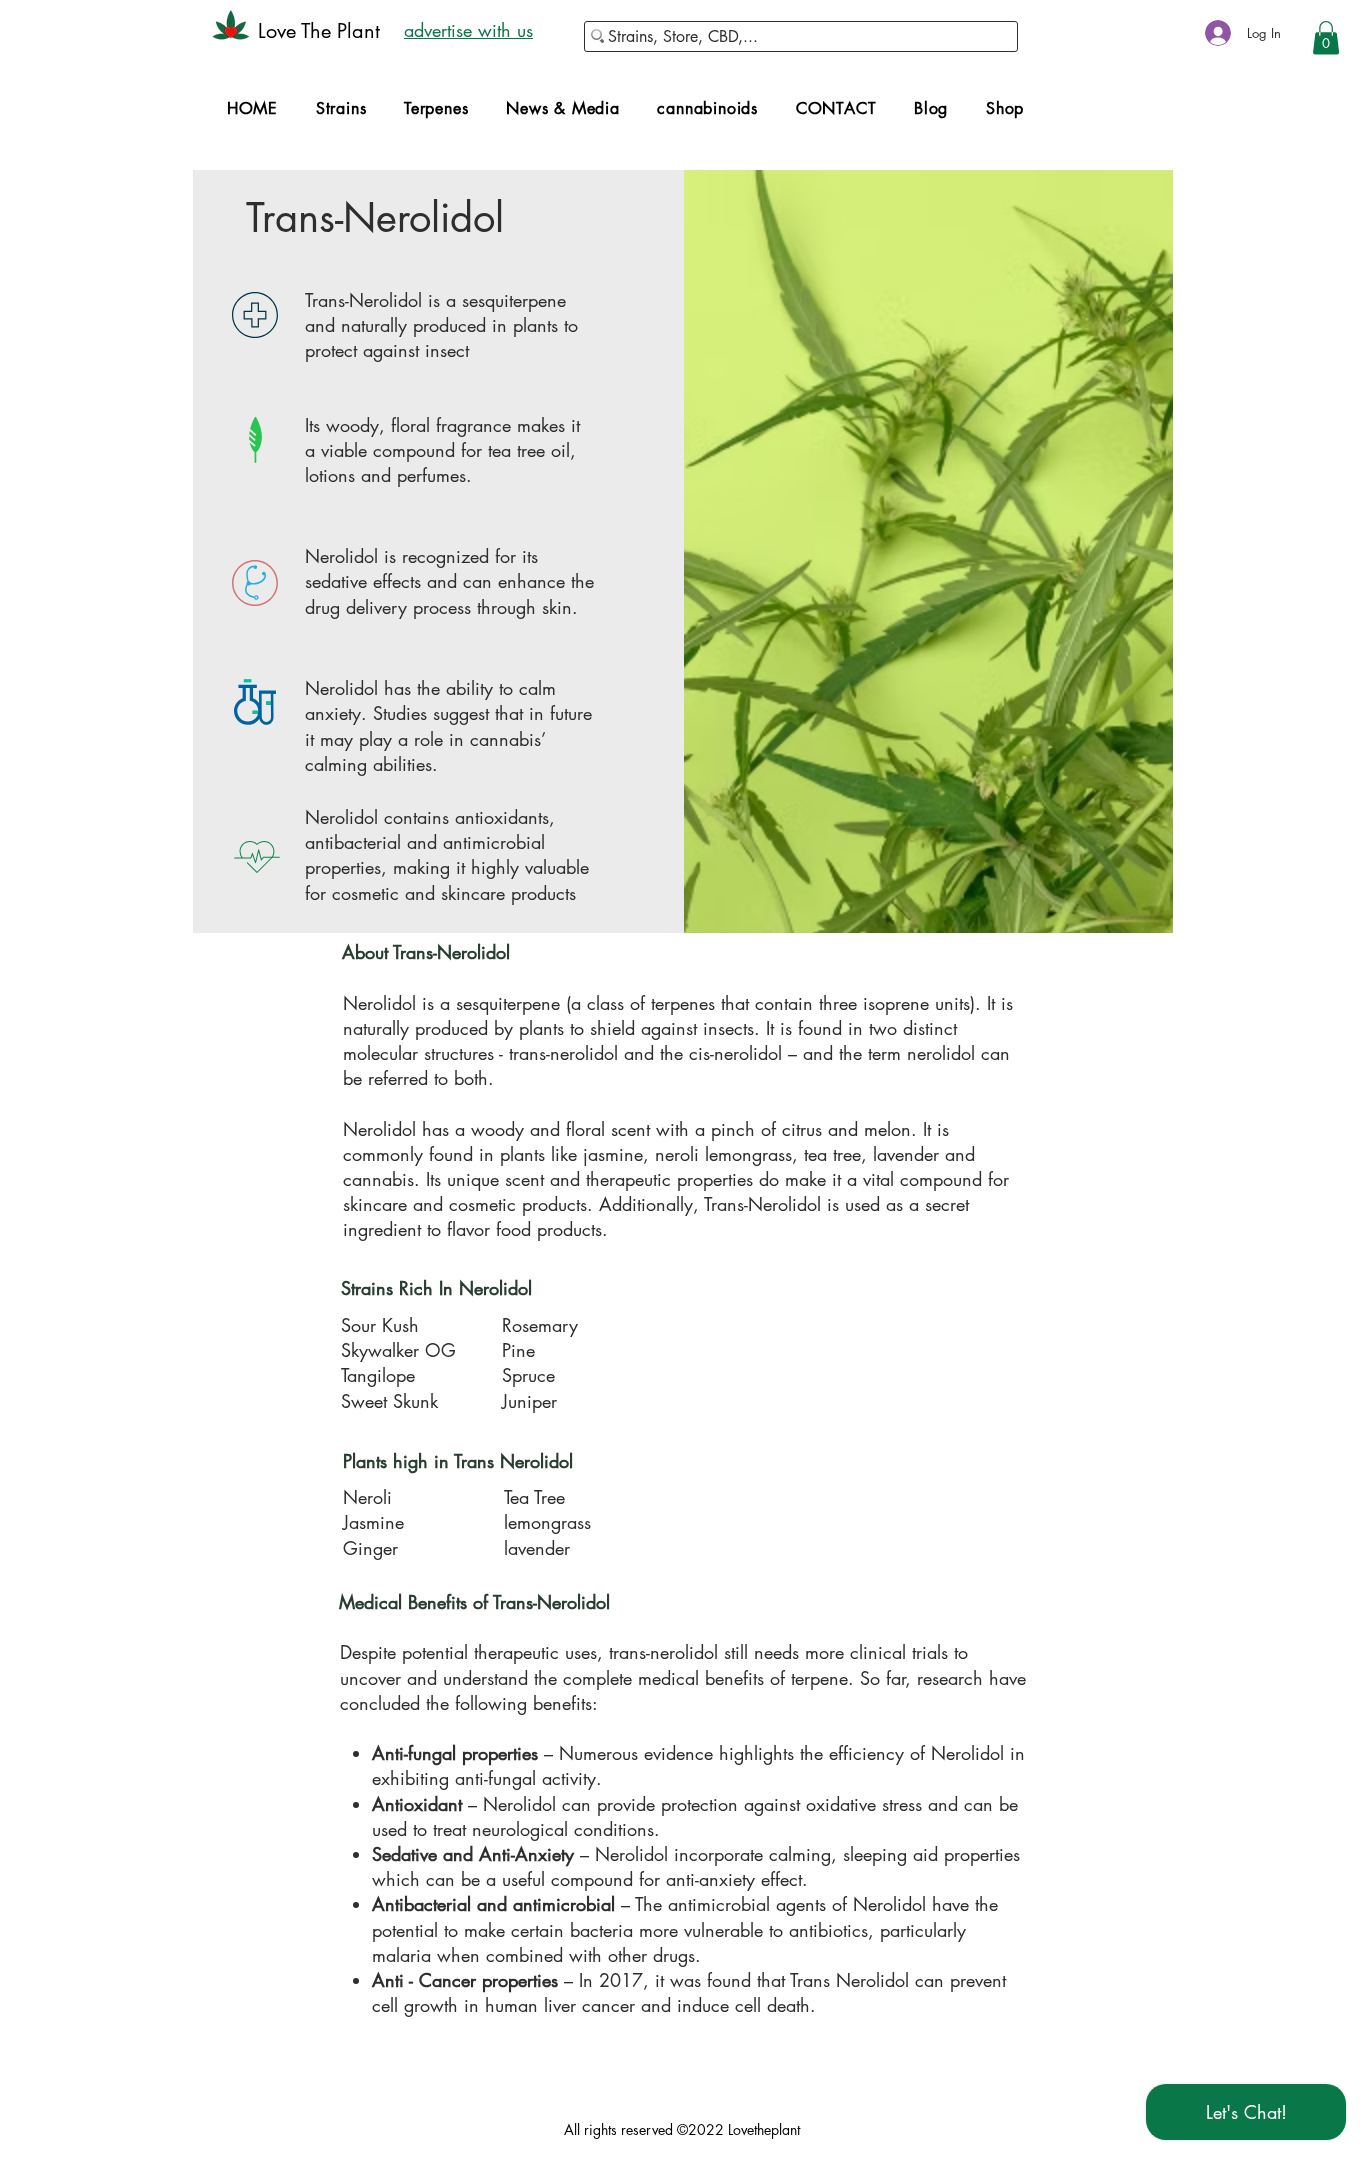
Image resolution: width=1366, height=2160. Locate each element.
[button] (1326, 37)
